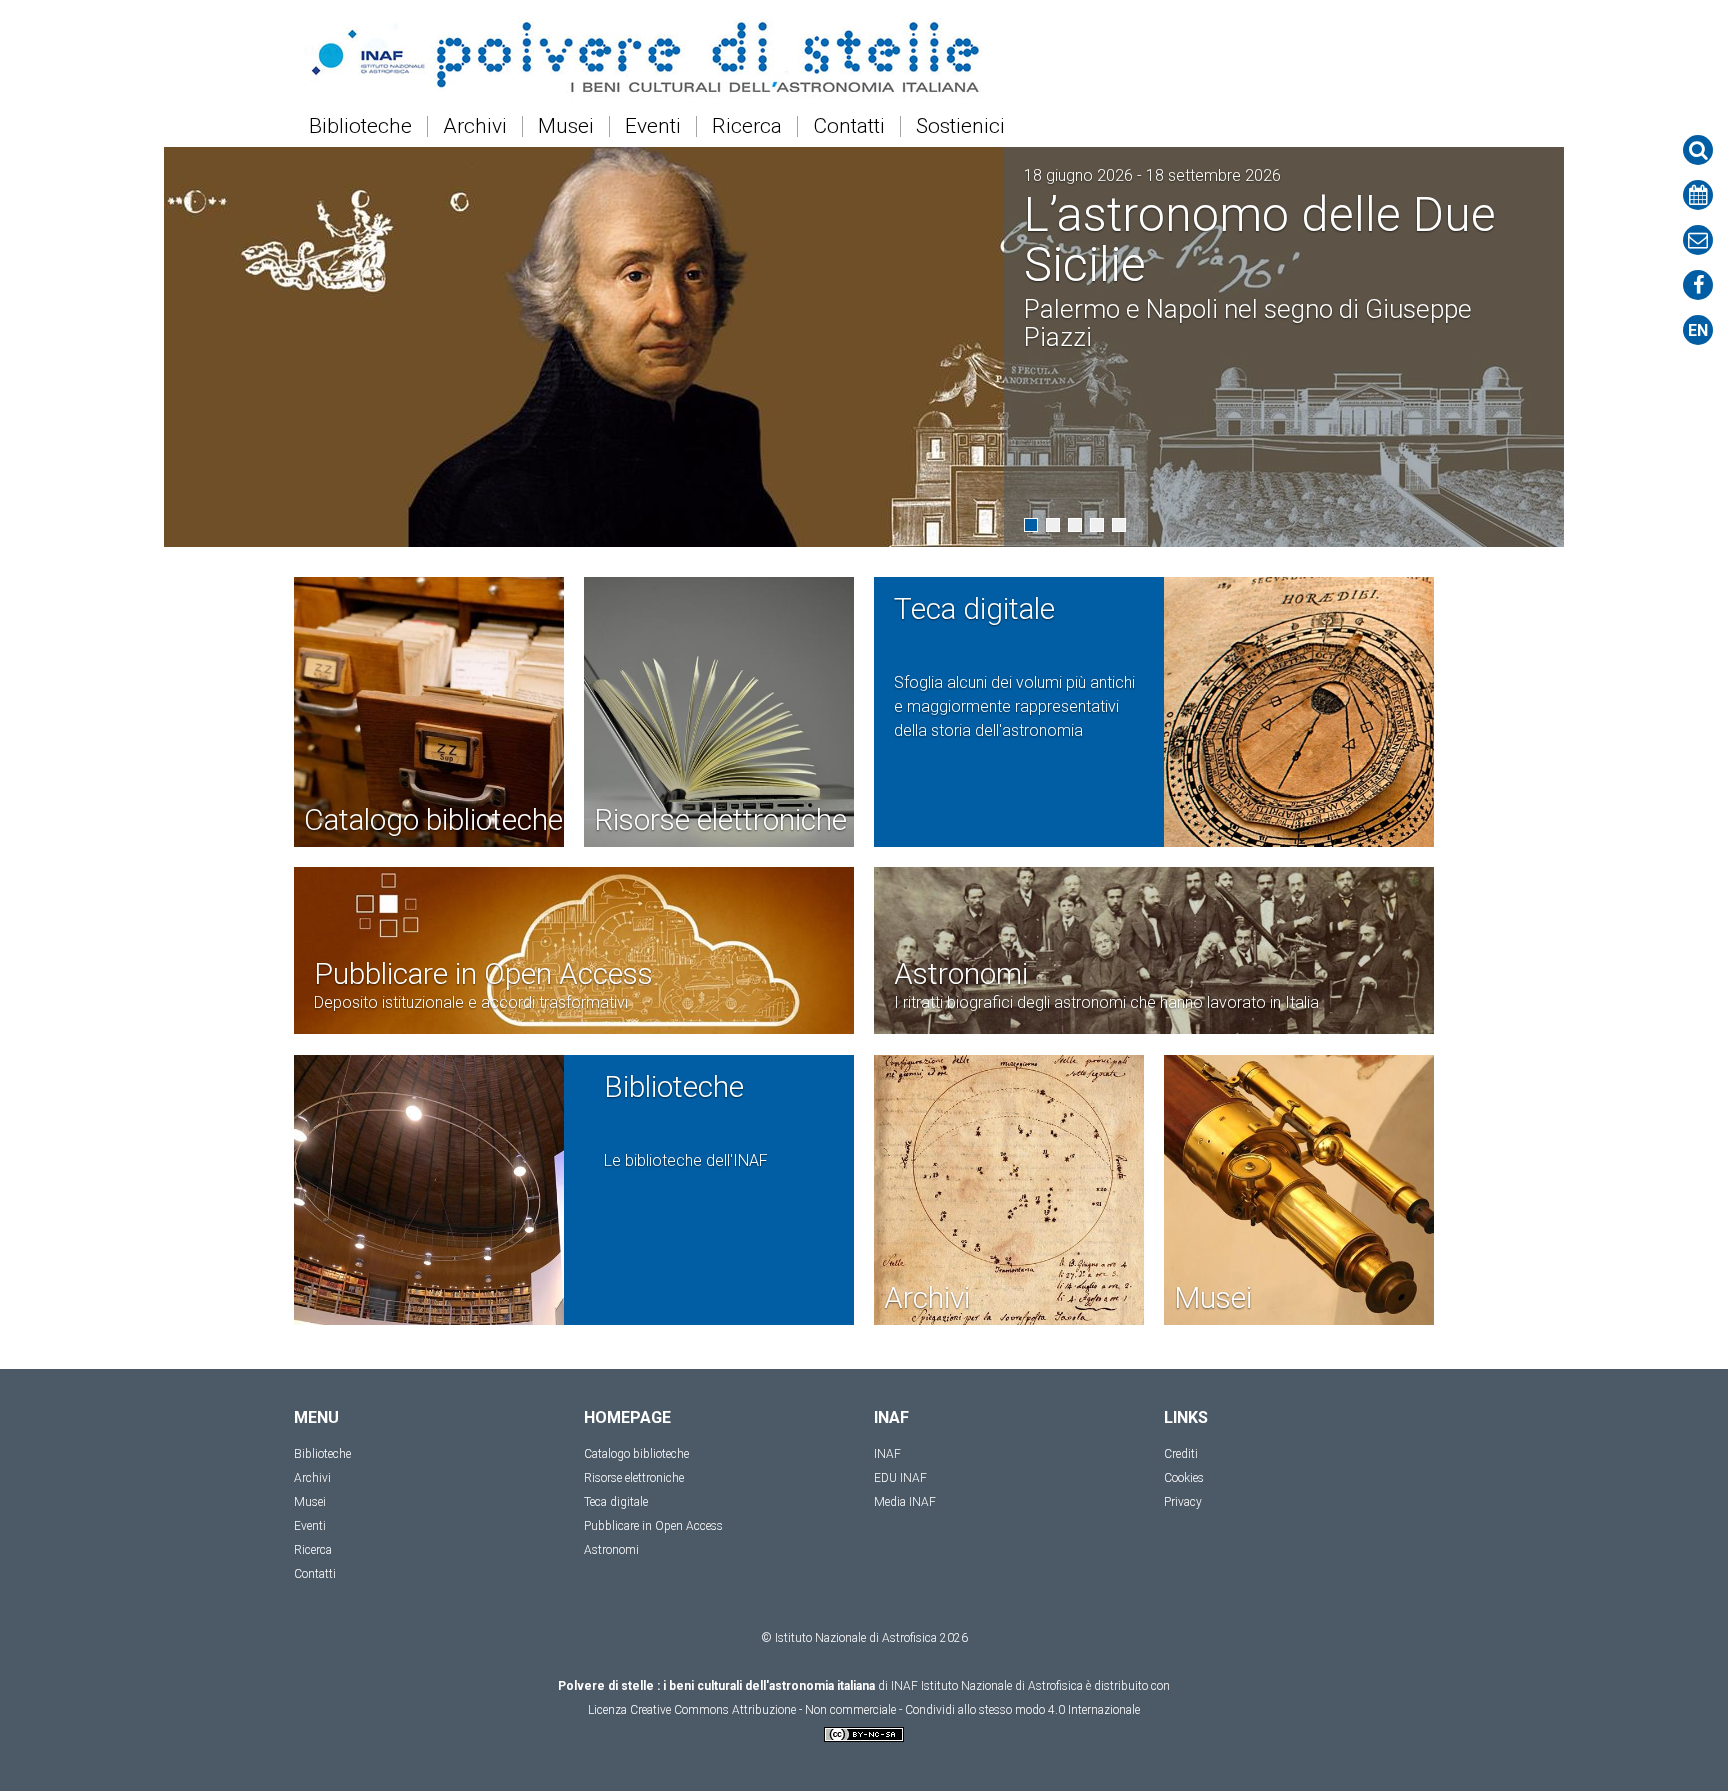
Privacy (1183, 1502)
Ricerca (747, 126)
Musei (566, 126)
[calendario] (1698, 195)
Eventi (653, 126)
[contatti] (1698, 240)
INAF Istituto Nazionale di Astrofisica (987, 1686)
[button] (1031, 525)
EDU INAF (900, 1478)
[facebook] (1698, 285)
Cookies (1184, 1478)
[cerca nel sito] (1698, 150)
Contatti (849, 126)
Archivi (475, 126)
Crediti (1181, 1454)
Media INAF (905, 1502)
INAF (887, 1454)
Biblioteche (360, 126)
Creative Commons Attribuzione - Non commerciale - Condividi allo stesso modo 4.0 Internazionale (885, 1710)
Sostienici (960, 126)
